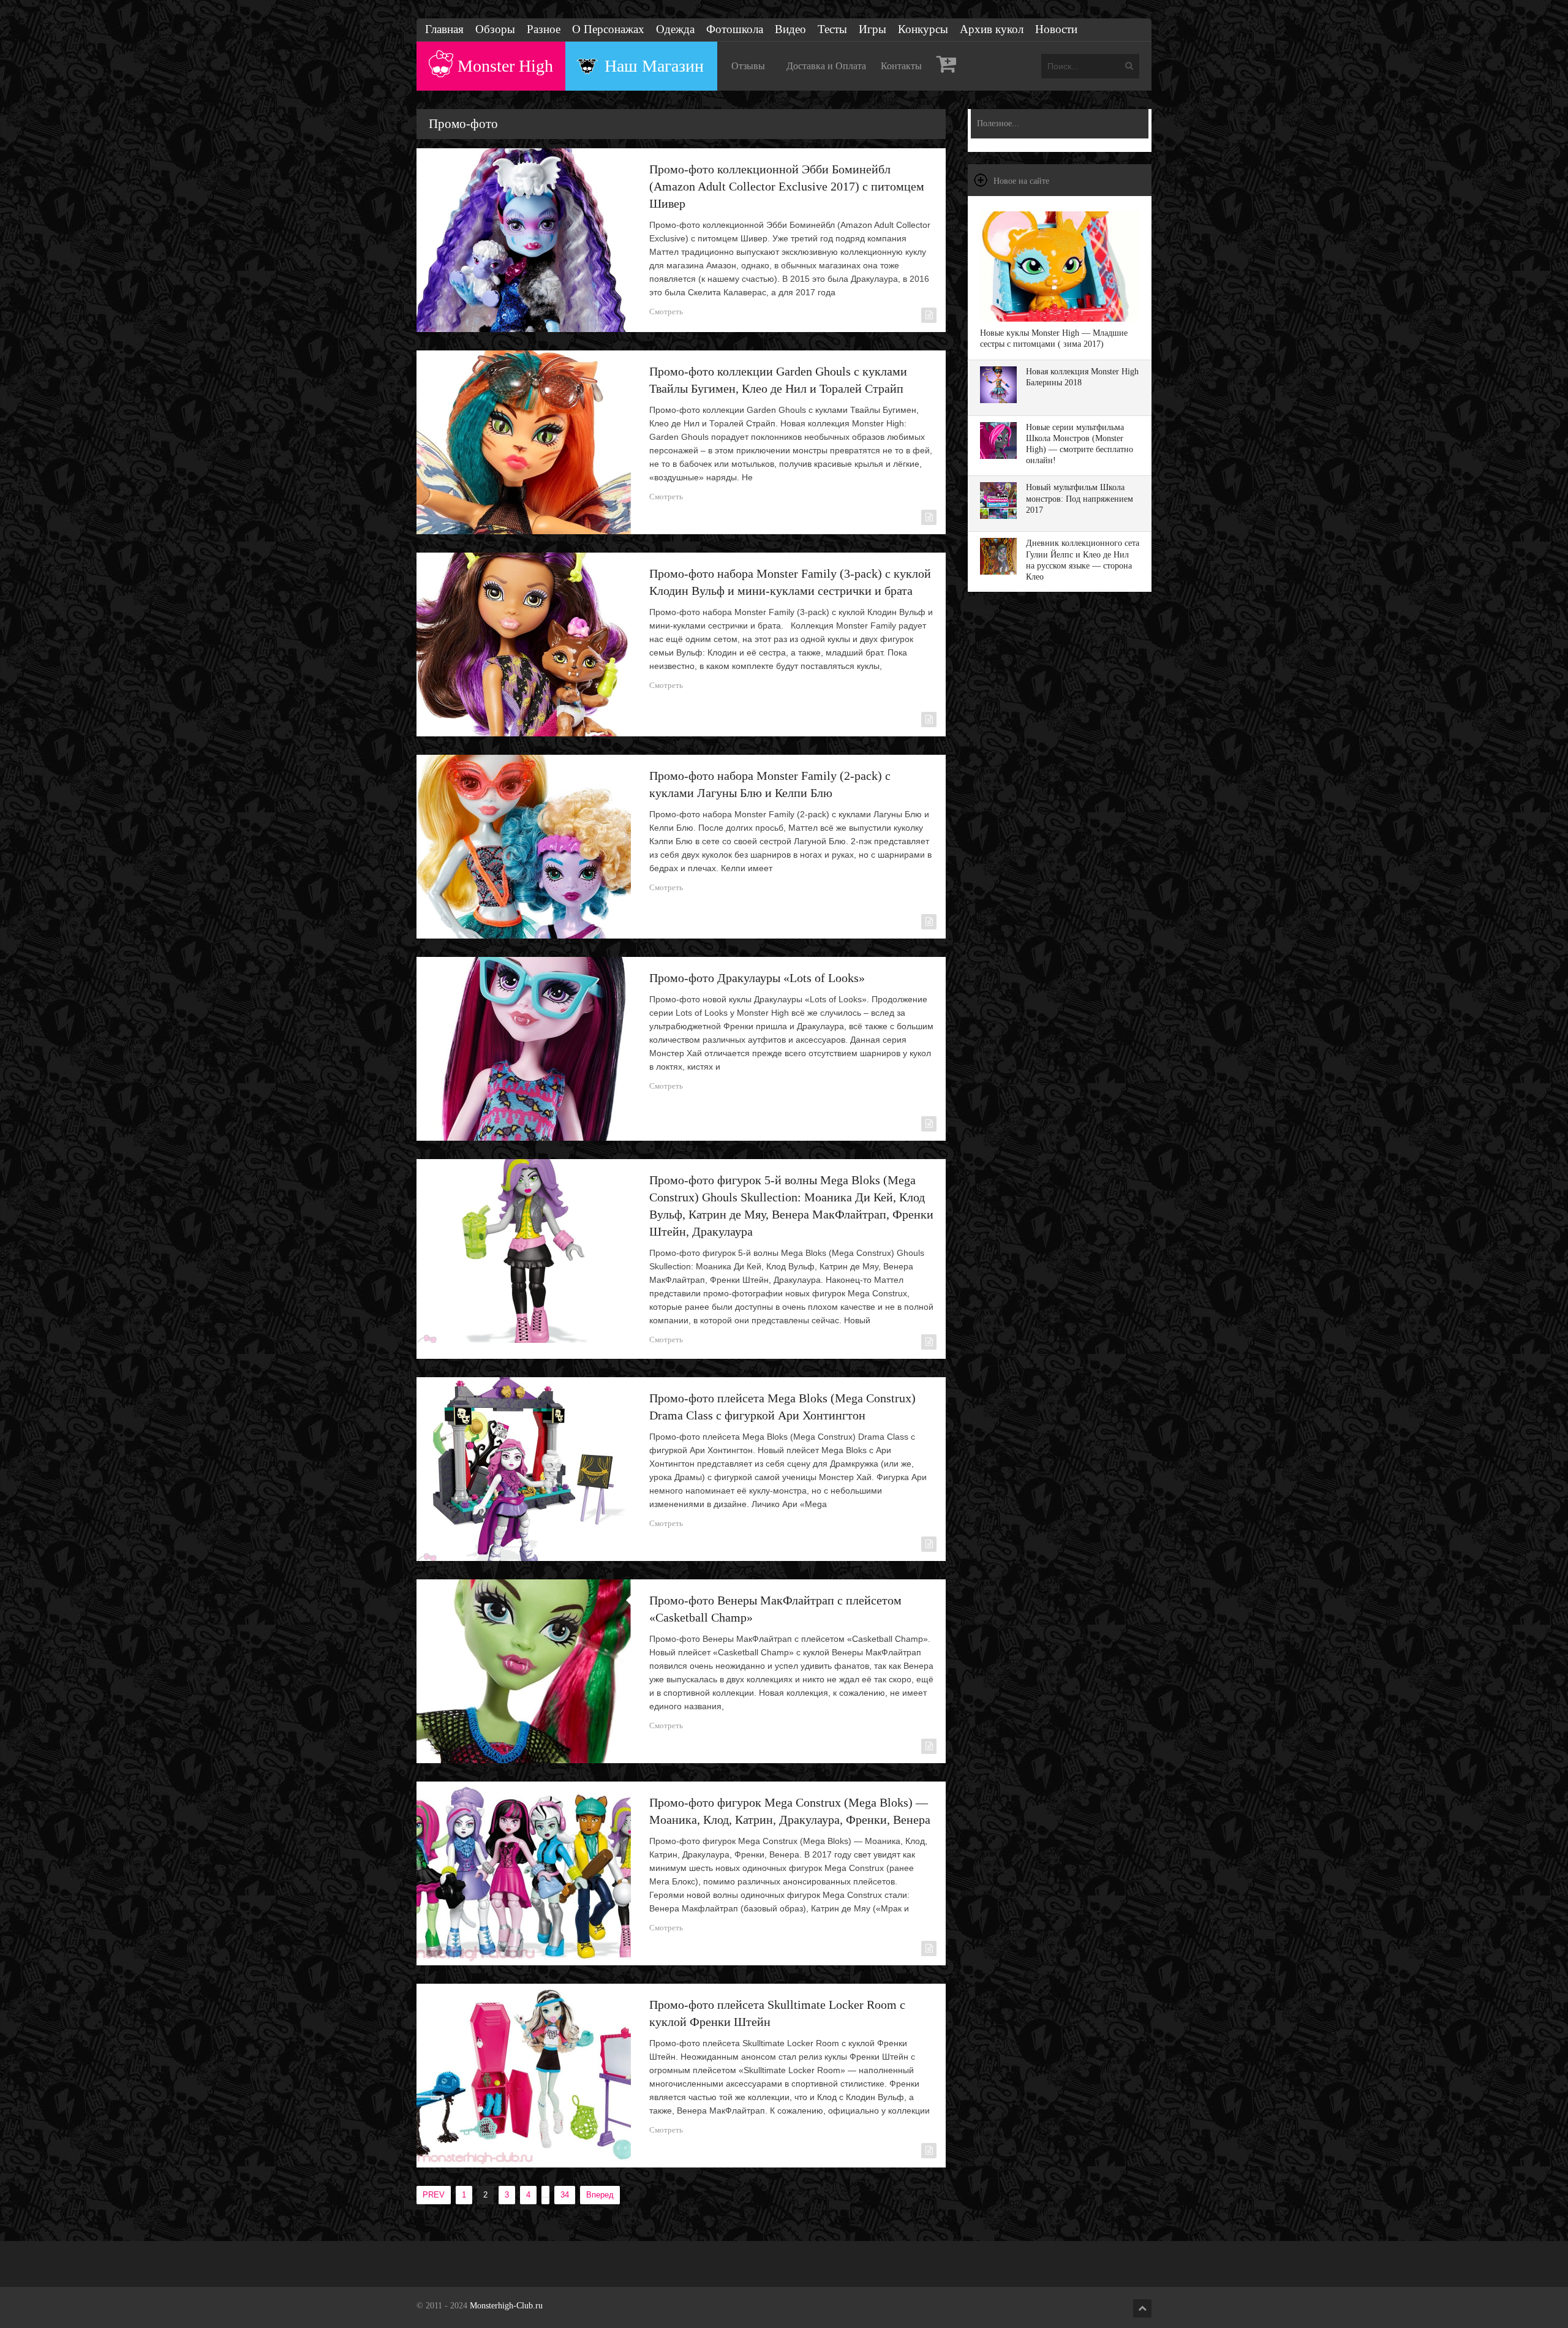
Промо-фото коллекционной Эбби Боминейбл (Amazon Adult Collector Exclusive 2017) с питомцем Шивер (787, 186)
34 (565, 2195)
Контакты (901, 66)
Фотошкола (735, 29)
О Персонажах (608, 29)
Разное (544, 29)
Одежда (675, 29)
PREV (434, 2195)
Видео (790, 29)
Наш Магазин (654, 66)
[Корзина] (947, 66)
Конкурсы (923, 29)
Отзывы (748, 66)
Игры (873, 29)
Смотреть (666, 312)
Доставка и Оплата (826, 66)
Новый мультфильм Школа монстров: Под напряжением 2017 (1080, 498)
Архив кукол (992, 29)
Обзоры (495, 29)
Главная (444, 29)
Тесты (832, 29)
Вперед (600, 2195)
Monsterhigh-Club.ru (506, 2306)
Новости (1056, 29)
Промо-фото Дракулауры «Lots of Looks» (757, 978)
